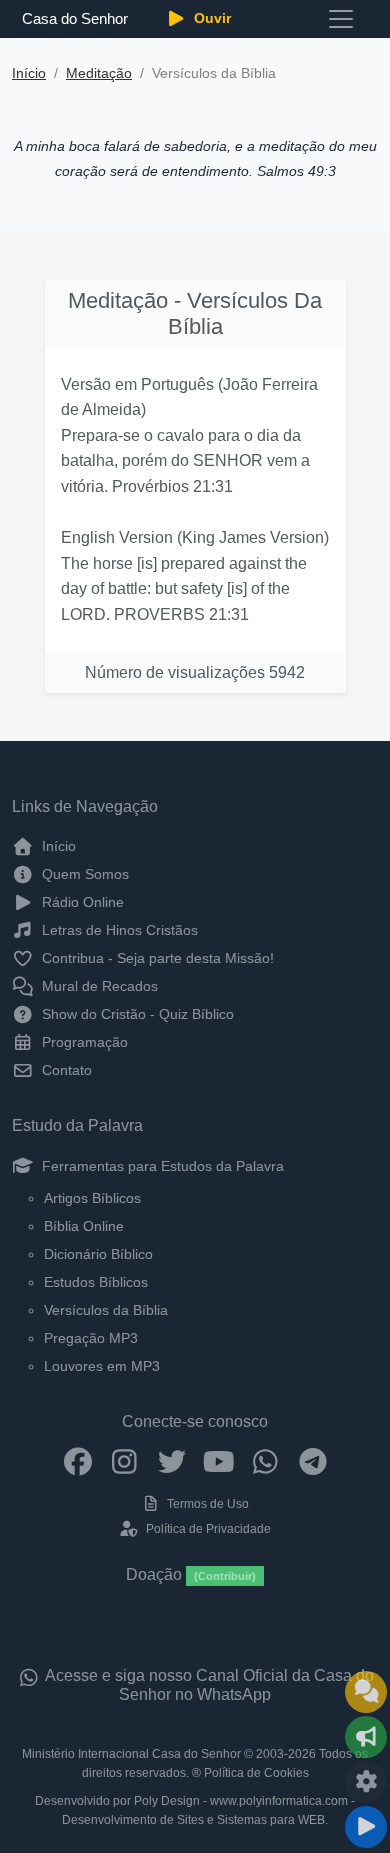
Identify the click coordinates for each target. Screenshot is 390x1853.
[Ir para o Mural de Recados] (366, 1692)
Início (29, 73)
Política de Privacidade (206, 1529)
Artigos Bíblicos (92, 1198)
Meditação (99, 73)
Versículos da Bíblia (106, 1310)
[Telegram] (312, 1461)
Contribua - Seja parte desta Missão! (156, 958)
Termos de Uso (206, 1504)
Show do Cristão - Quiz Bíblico (136, 1014)
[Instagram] (124, 1461)
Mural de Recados (98, 986)
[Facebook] (77, 1461)
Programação (83, 1042)
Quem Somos (83, 874)
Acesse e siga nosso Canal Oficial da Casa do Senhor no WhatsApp (208, 1685)
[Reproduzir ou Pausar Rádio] (366, 1827)
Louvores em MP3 (102, 1366)
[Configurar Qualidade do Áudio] (366, 1782)
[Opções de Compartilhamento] (366, 1737)
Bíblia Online (84, 1226)
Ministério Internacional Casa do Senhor (131, 1754)
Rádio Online (81, 902)
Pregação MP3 (91, 1338)
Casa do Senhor (74, 18)
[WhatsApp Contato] (265, 1461)
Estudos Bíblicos (96, 1282)
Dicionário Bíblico (98, 1254)
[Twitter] (171, 1461)
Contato (65, 1070)
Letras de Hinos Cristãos (118, 930)
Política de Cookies (256, 1773)
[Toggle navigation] (341, 19)
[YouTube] (218, 1461)
